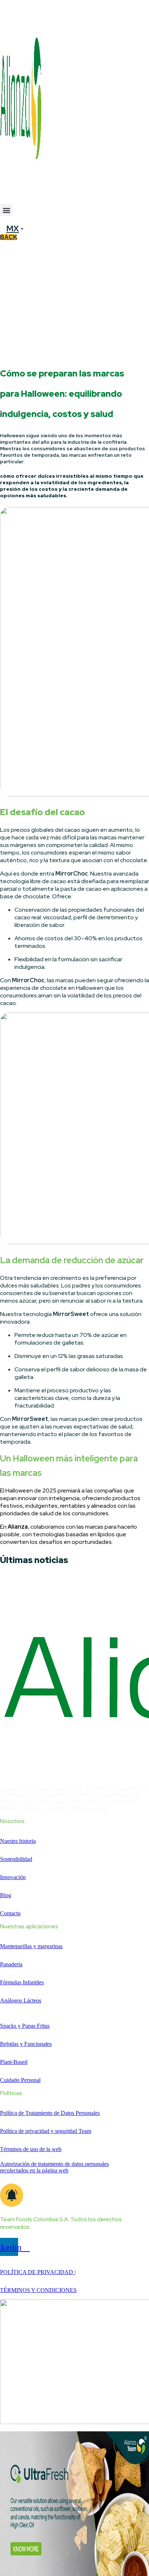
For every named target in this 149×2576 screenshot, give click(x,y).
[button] (6, 210)
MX (12, 229)
